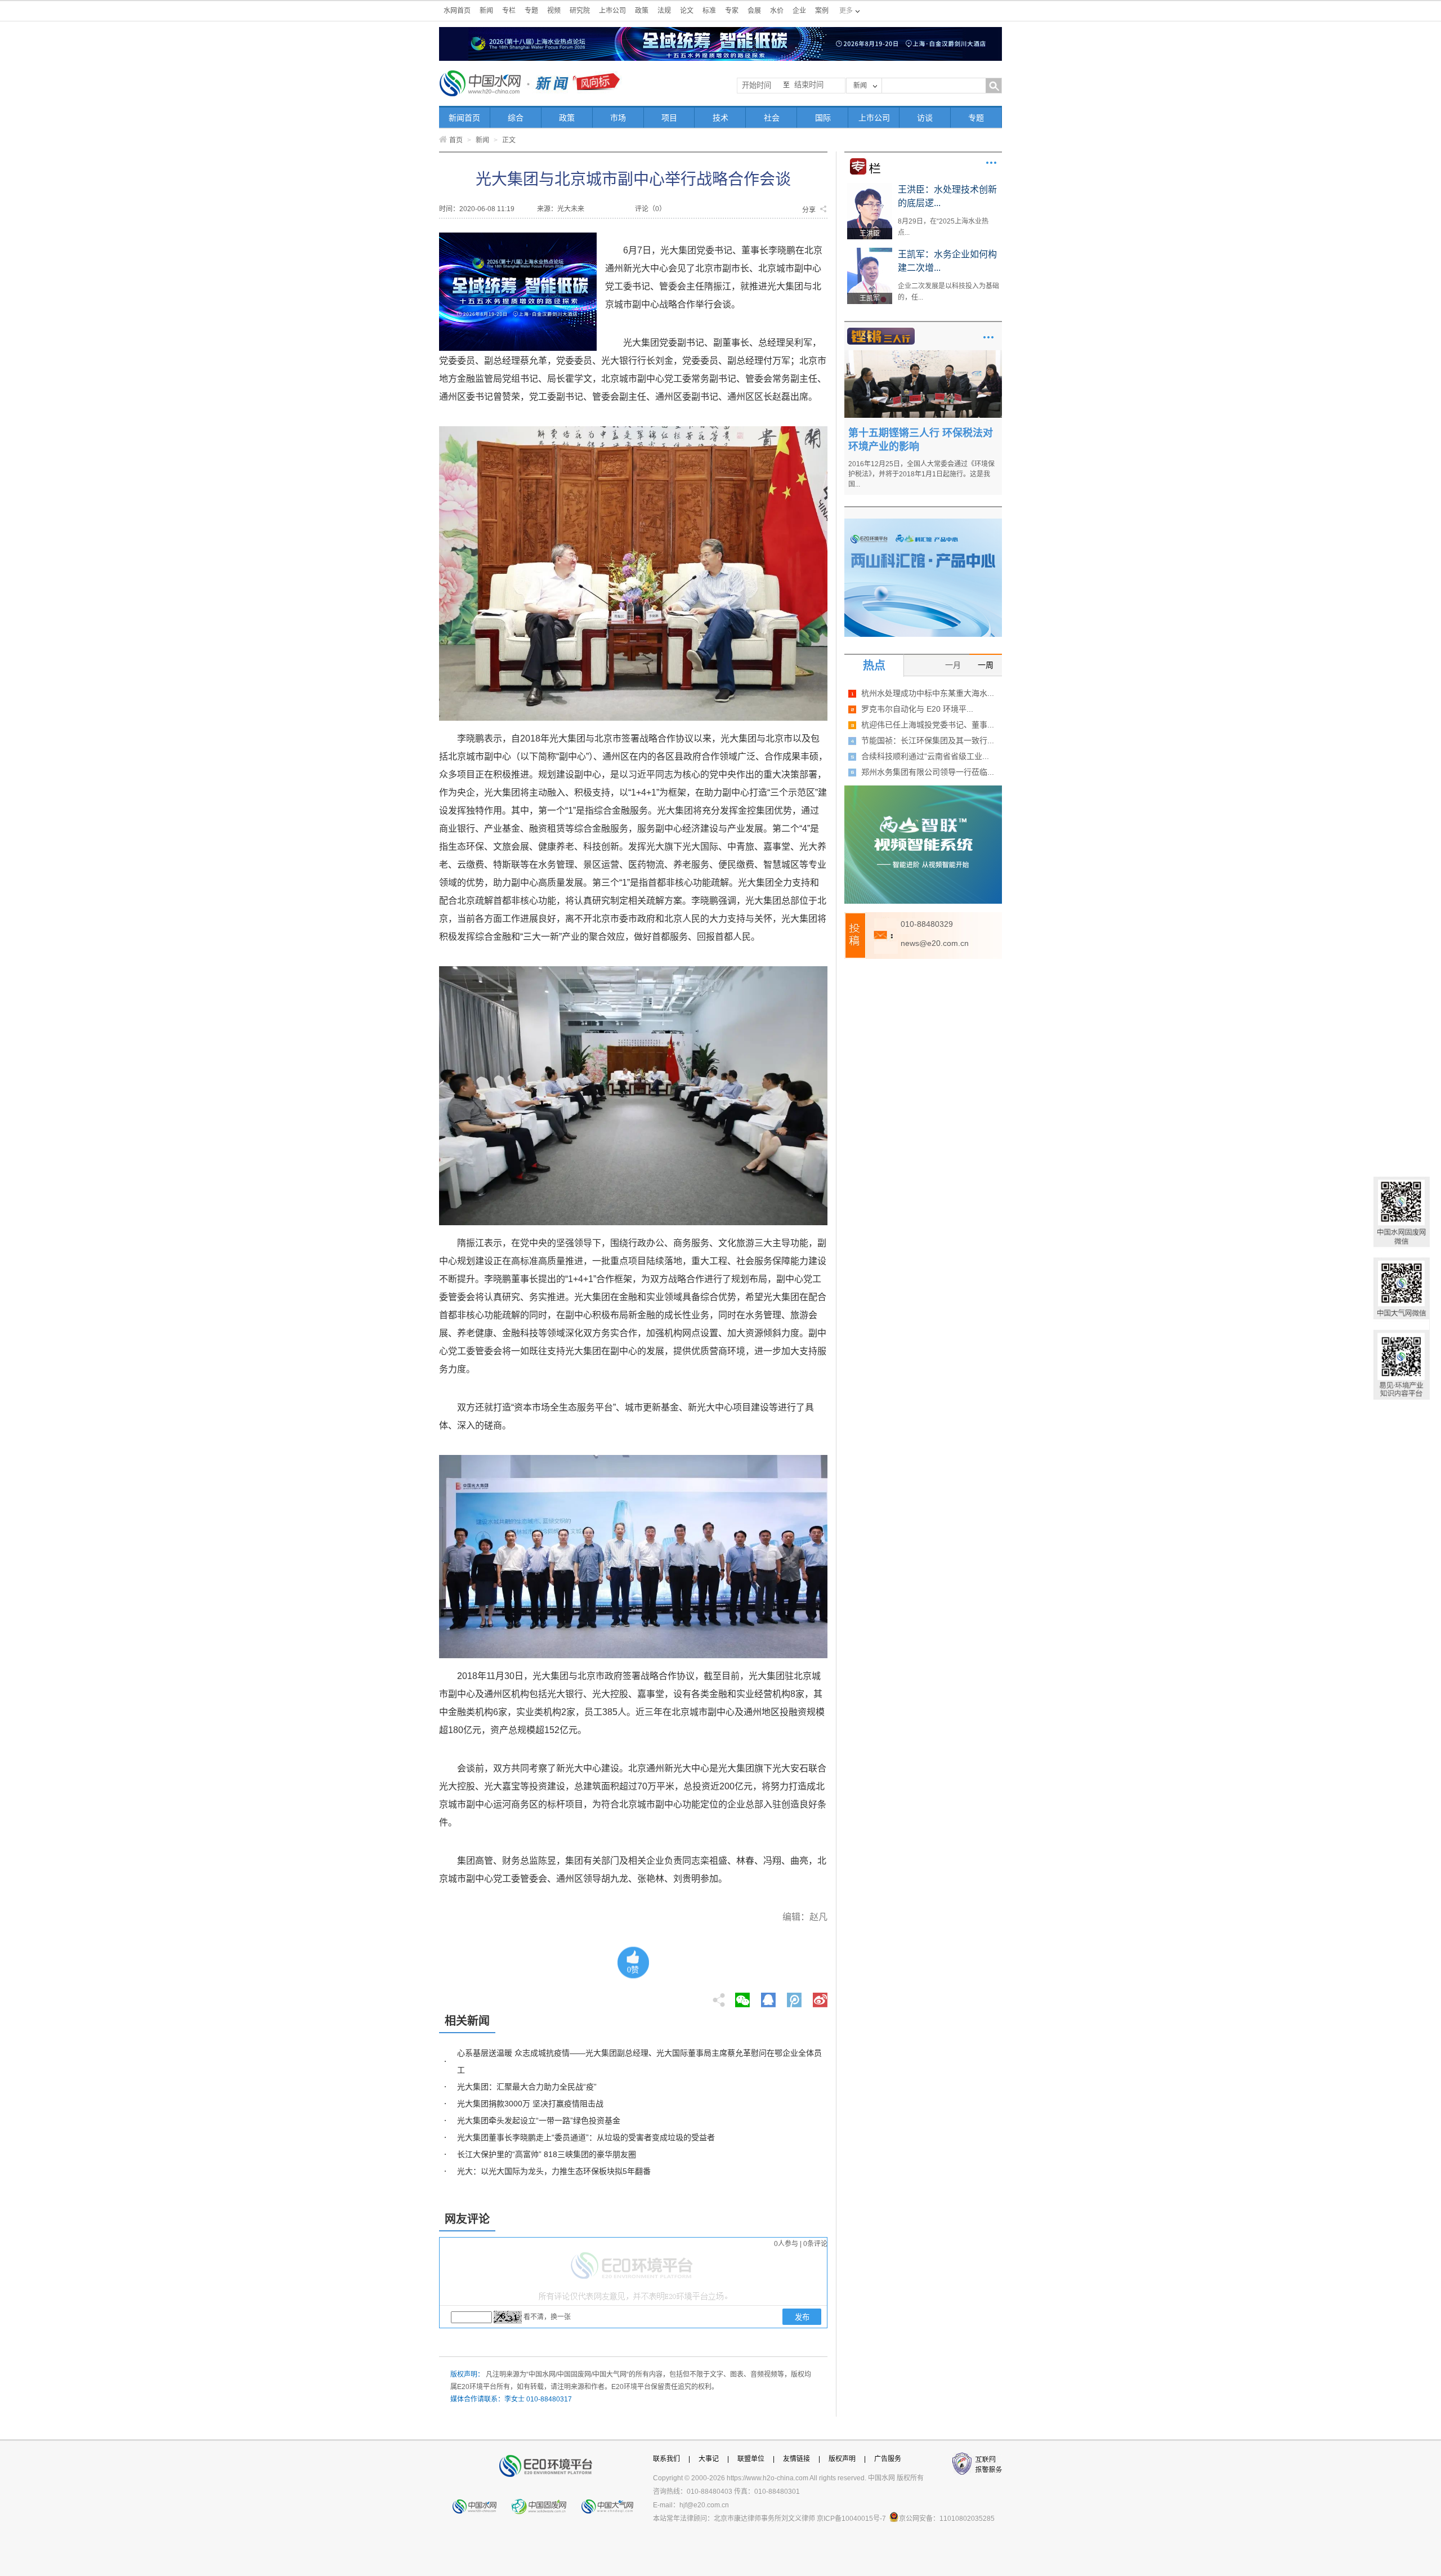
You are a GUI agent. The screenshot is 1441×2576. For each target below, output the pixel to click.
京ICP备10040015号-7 (851, 2519)
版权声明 (842, 2459)
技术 (720, 118)
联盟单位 (751, 2459)
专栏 (509, 11)
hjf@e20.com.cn (704, 2505)
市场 (618, 118)
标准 (709, 11)
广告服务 (888, 2459)
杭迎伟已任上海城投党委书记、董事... (928, 725)
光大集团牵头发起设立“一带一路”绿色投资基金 (539, 2120)
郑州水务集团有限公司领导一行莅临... (928, 772)
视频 (554, 11)
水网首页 (457, 11)
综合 (516, 118)
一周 (986, 665)
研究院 (580, 11)
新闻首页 (464, 118)
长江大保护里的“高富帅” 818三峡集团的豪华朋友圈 (547, 2154)
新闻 (486, 11)
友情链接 (796, 2459)
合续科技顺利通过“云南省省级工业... (925, 756)
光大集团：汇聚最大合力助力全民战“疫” (527, 2087)
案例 (822, 11)
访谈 (925, 118)
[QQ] (768, 1997)
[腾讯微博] (795, 1997)
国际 (823, 118)
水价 (777, 11)
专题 (531, 11)
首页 (456, 140)
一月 (953, 665)
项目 (669, 118)
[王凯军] (870, 252)
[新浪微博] (820, 1997)
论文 (687, 11)
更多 (991, 163)
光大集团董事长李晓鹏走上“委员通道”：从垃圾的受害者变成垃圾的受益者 (586, 2137)
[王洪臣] (870, 187)
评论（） (650, 209)
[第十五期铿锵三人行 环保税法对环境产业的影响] (923, 354)
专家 (732, 11)
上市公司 (612, 11)
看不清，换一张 (547, 2317)
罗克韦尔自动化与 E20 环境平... (917, 709)
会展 (754, 11)
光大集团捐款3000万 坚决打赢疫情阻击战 (530, 2104)
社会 (772, 118)
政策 (642, 11)
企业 (799, 11)
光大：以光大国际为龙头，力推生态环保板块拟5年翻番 (554, 2171)
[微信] (742, 1997)
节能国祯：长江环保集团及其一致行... (928, 740)
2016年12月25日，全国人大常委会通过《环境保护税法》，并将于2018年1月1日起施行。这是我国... (921, 474)
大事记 (709, 2459)
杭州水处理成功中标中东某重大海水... (928, 693)
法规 (664, 11)
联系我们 (666, 2459)
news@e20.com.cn (935, 943)
